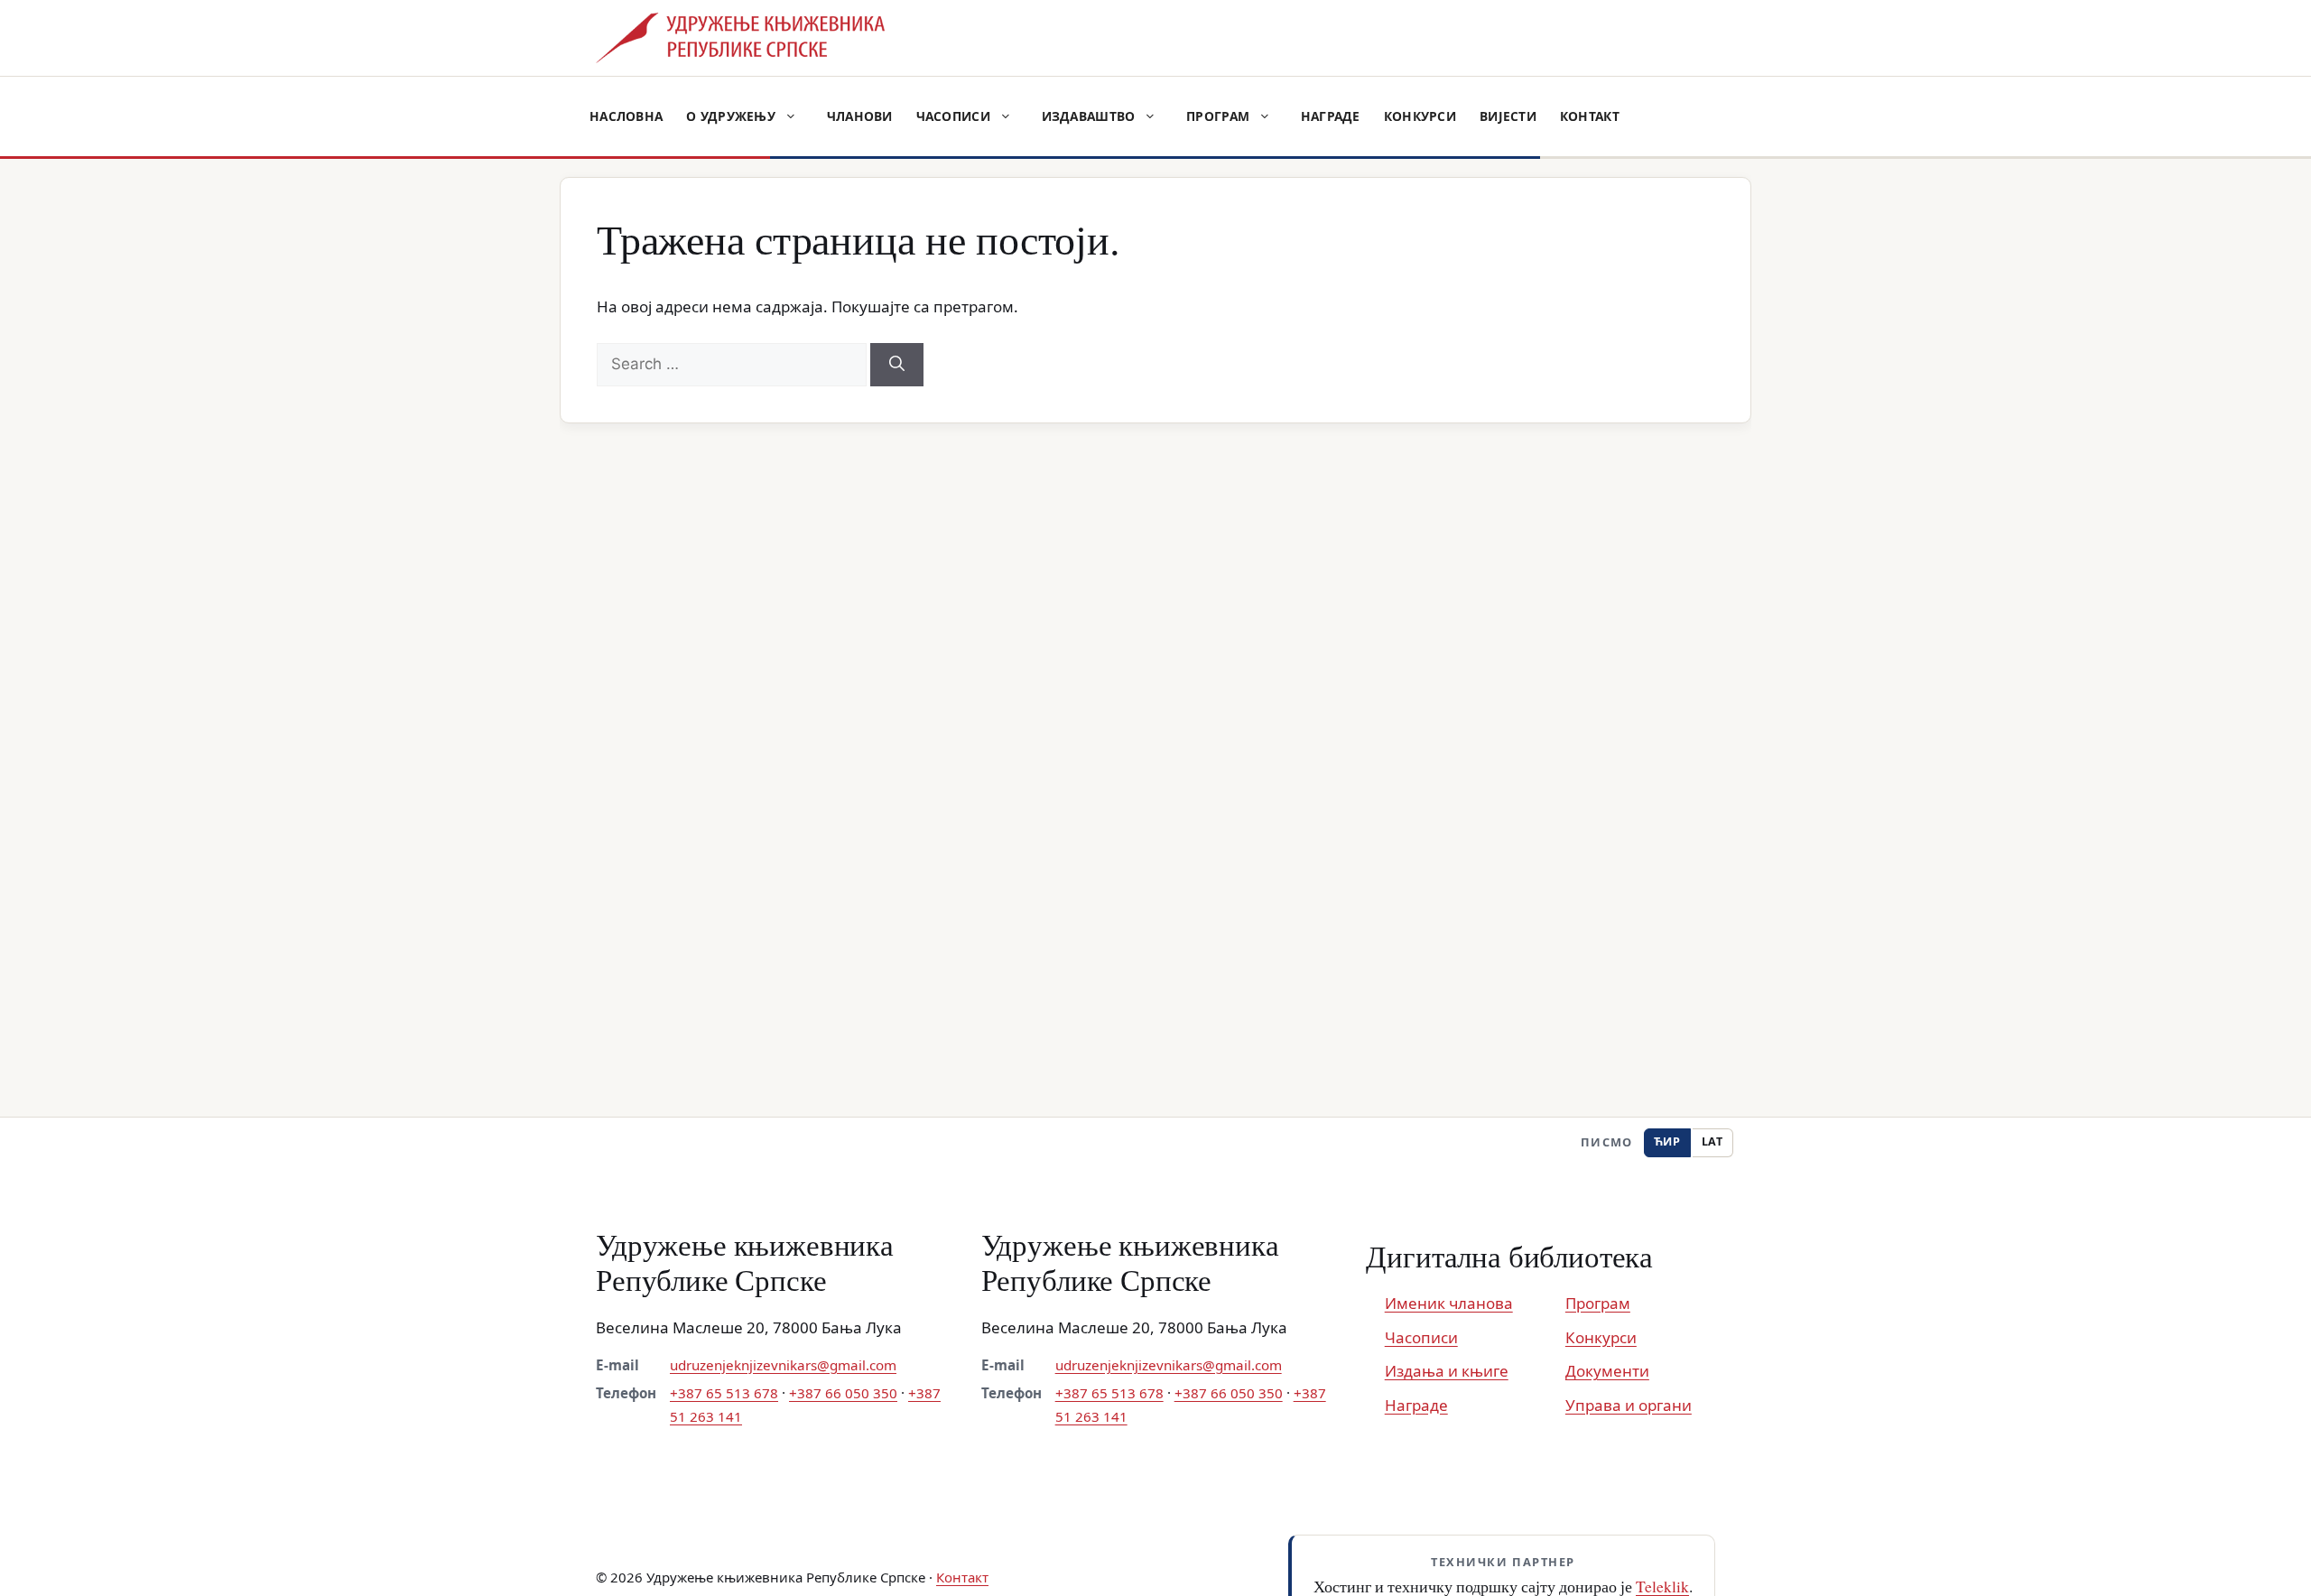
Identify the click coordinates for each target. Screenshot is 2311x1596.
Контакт (1590, 116)
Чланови (860, 116)
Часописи (953, 116)
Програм (1218, 116)
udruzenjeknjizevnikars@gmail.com (783, 1365)
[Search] (897, 365)
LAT (1712, 1141)
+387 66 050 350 (843, 1393)
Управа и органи (1629, 1405)
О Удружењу (731, 116)
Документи (1607, 1371)
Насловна (626, 116)
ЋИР (1667, 1141)
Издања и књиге (1447, 1371)
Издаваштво (1089, 116)
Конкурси (1420, 116)
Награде (1331, 116)
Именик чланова (1449, 1303)
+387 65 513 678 (724, 1393)
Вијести (1508, 116)
